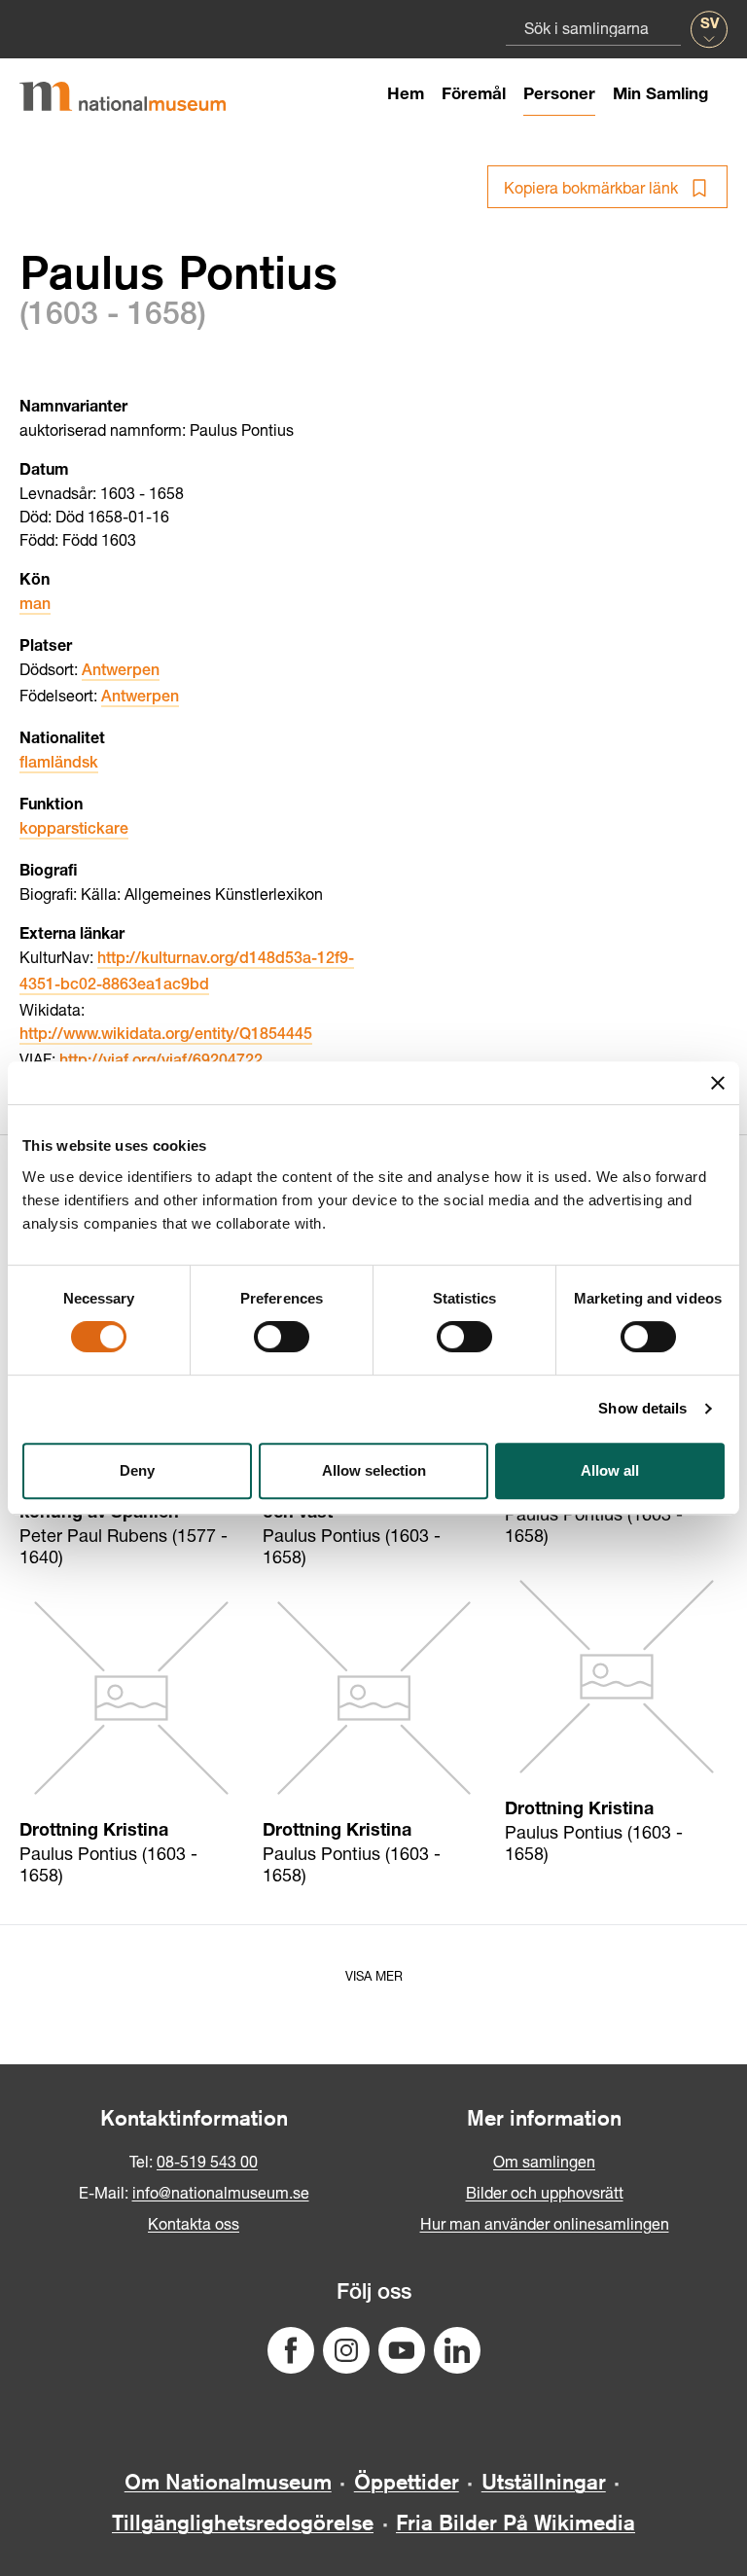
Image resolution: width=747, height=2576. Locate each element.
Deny (137, 1470)
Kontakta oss (194, 2223)
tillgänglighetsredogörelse (243, 2522)
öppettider (407, 2482)
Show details (642, 1408)
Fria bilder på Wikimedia (516, 2522)
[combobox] (593, 28)
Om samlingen (544, 2161)
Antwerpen (121, 672)
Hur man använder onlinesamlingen (545, 2223)
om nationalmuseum (228, 2482)
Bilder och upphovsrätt (545, 2192)
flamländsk (59, 765)
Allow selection (374, 1470)
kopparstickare (74, 831)
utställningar (544, 2482)
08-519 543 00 (207, 2161)
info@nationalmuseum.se (221, 2192)
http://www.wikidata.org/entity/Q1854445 (166, 1036)
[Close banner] (718, 1083)
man (35, 606)
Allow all (610, 1470)
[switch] (282, 1337)
